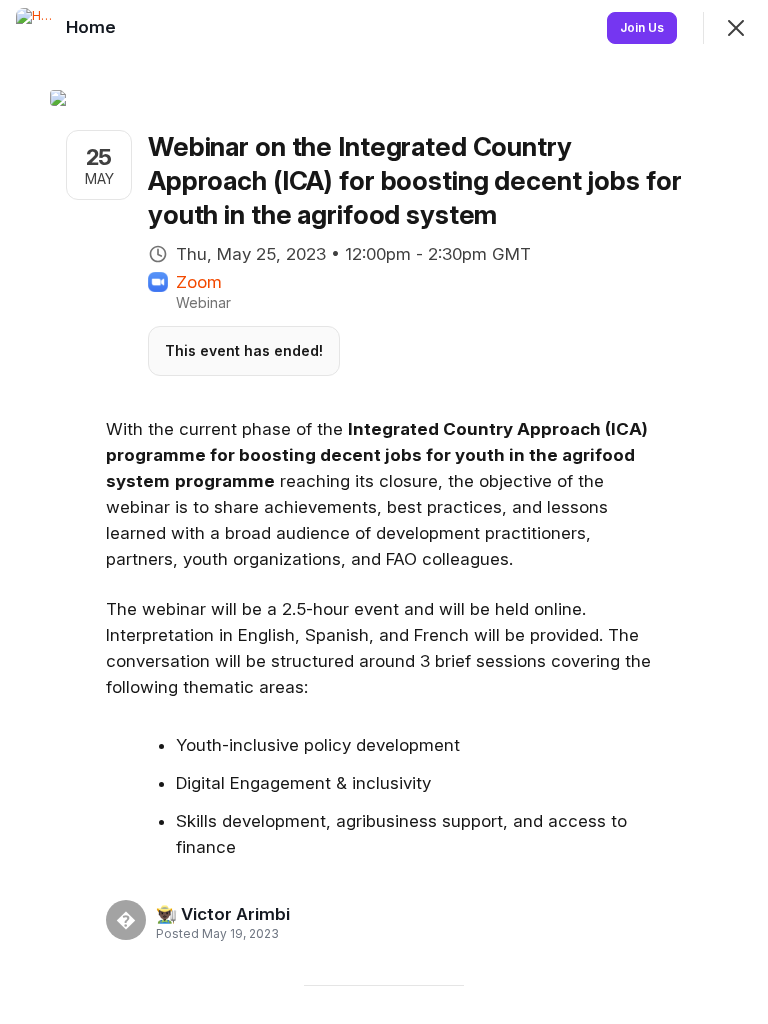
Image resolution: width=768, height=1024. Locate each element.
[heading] (223, 914)
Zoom (199, 282)
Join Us (642, 27)
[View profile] (36, 28)
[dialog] (384, 512)
